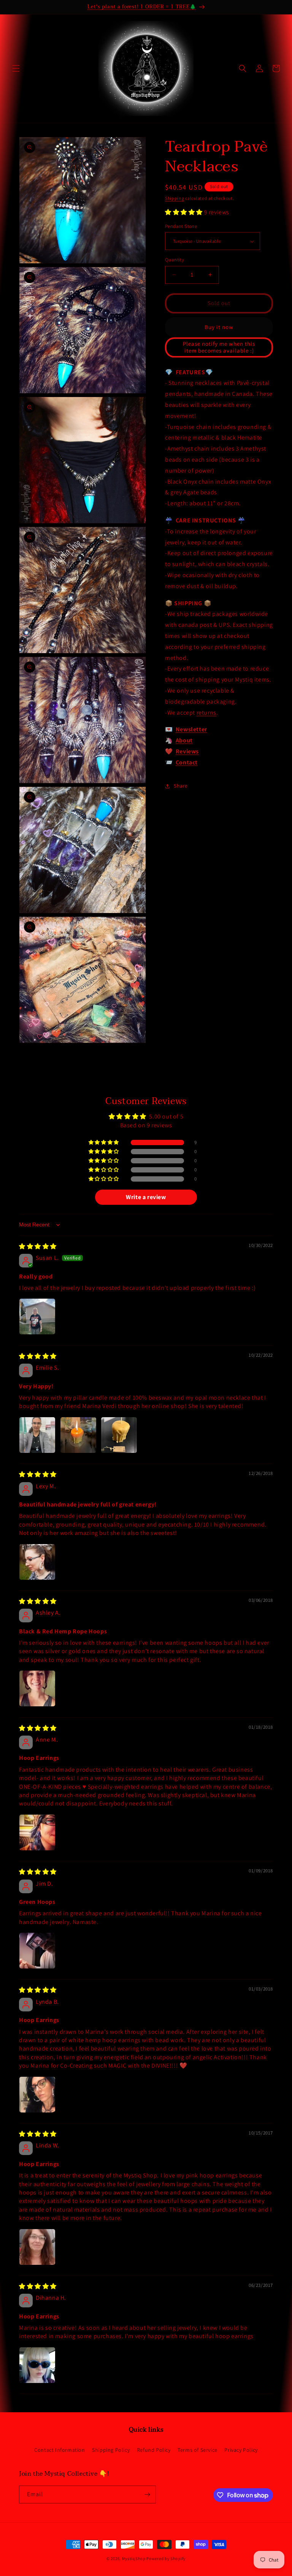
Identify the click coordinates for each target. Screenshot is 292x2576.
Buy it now (219, 327)
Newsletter (191, 729)
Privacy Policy (241, 2450)
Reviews (187, 751)
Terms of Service (198, 2450)
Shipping (175, 198)
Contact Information (60, 2450)
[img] (38, 1246)
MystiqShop (134, 2559)
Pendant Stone (181, 226)
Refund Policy (154, 2450)
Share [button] (181, 786)
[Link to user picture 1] (37, 1316)
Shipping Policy (111, 2450)
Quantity (175, 260)
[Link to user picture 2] (78, 1435)
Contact (187, 762)
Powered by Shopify (166, 2559)
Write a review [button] (146, 1197)
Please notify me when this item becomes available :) (219, 347)
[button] (16, 68)
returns (206, 713)
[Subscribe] (147, 2495)
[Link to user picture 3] (119, 1435)
